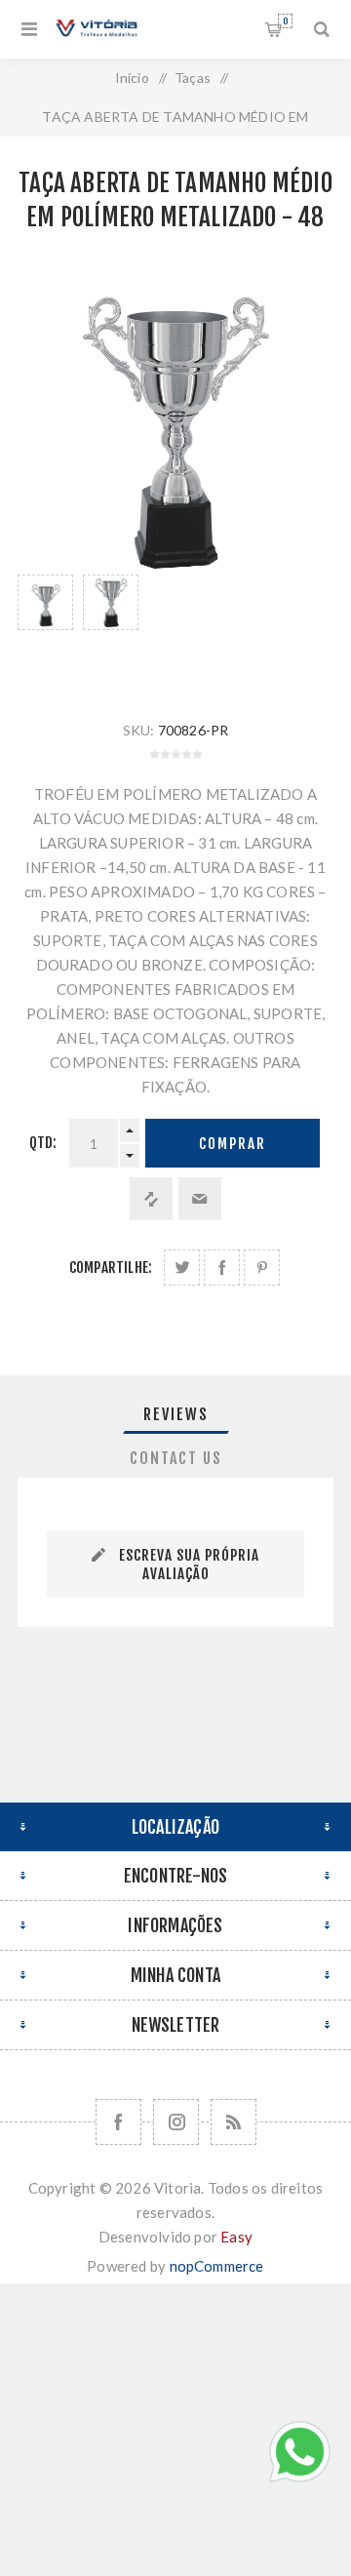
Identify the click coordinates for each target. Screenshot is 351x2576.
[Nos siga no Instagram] (176, 2122)
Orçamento (285, 21)
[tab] (175, 1414)
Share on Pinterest (262, 1268)
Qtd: (43, 1143)
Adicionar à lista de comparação (151, 1199)
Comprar (233, 1144)
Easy (236, 2237)
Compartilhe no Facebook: (222, 1268)
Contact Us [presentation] (176, 1458)
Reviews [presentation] (176, 1414)
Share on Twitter (182, 1268)
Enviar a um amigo (200, 1199)
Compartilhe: (111, 1268)
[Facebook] (118, 2122)
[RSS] (234, 2122)
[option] (45, 628)
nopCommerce (217, 2266)
